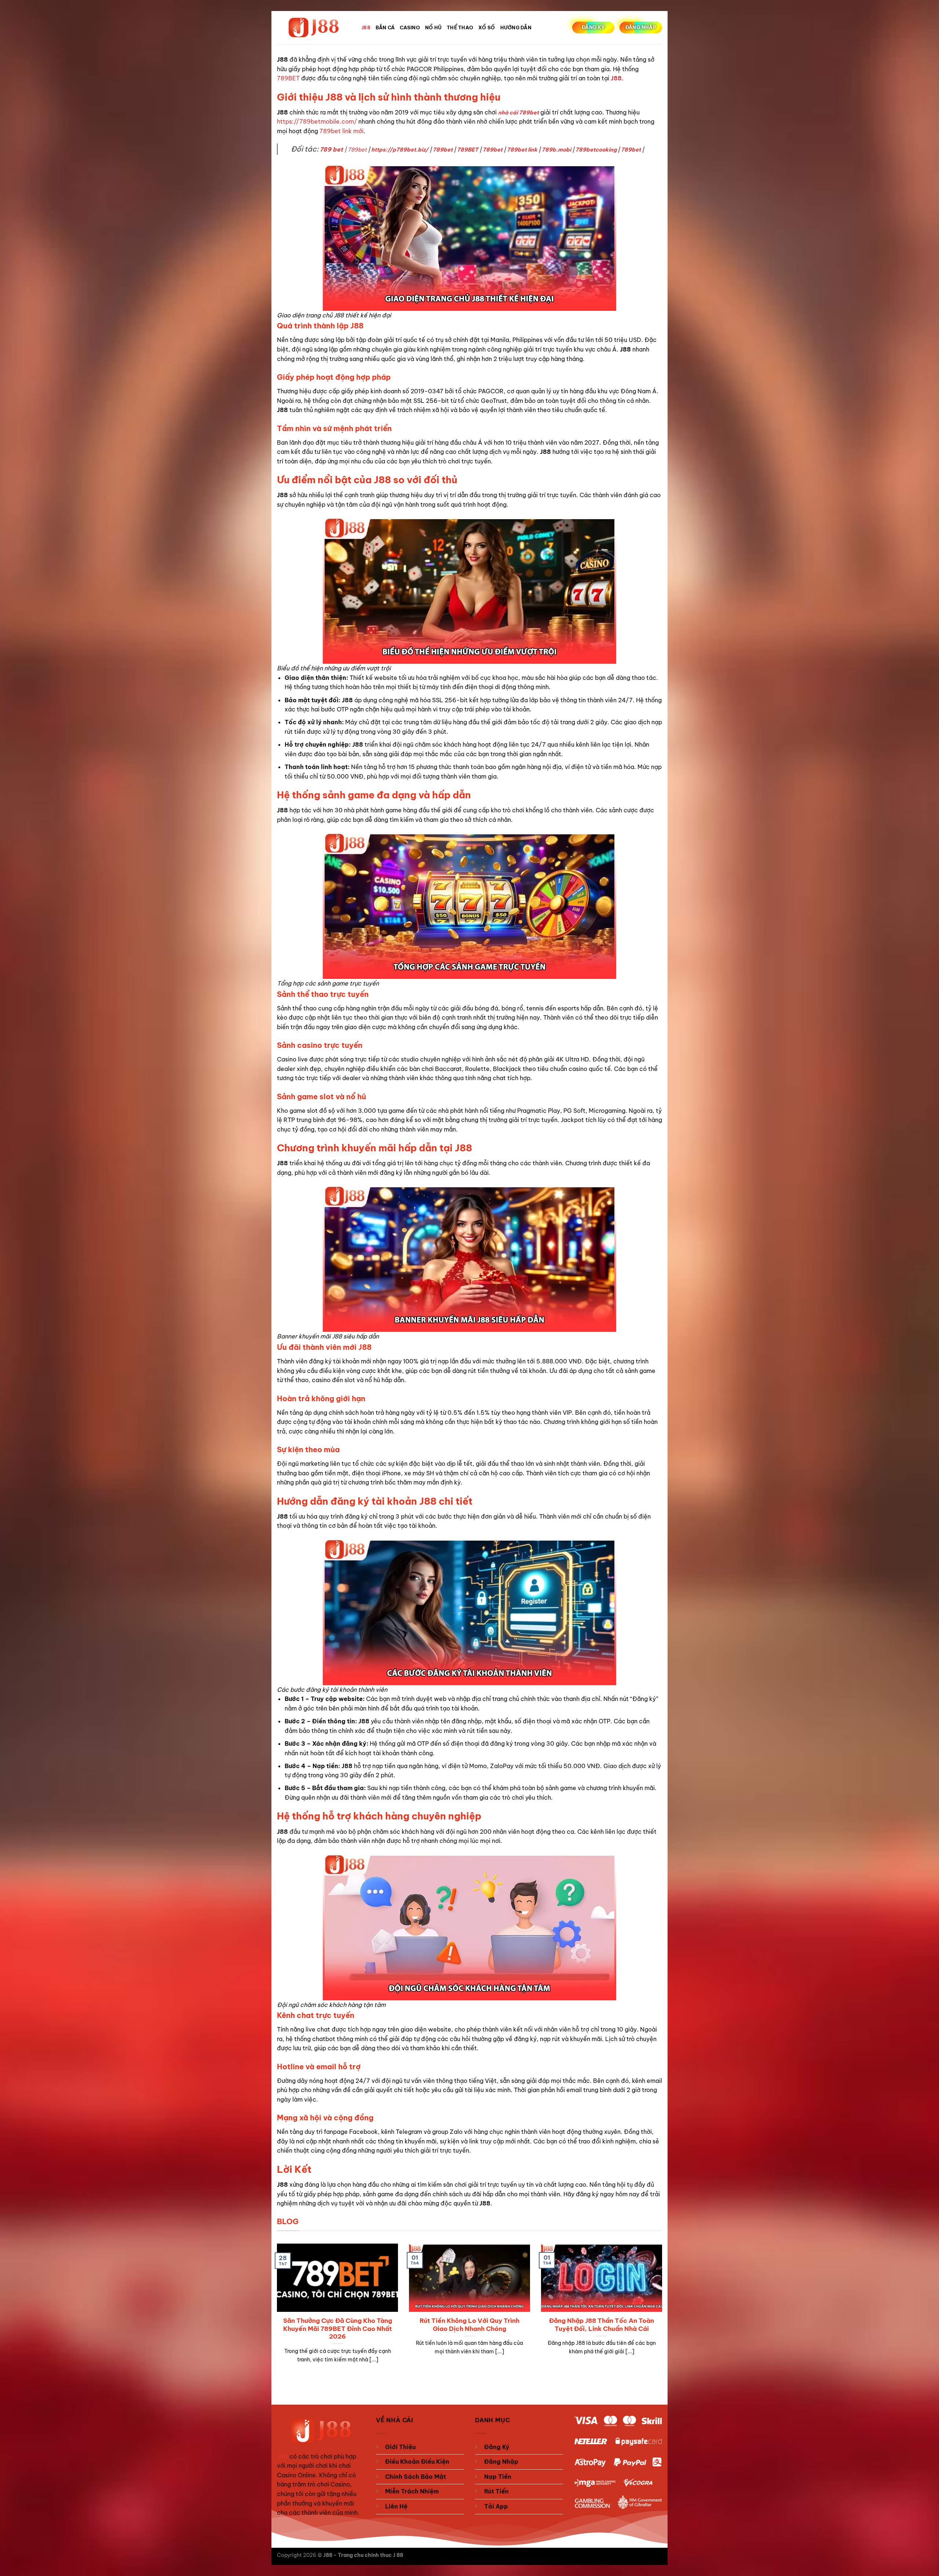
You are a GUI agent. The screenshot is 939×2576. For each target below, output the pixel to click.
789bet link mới (341, 131)
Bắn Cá (385, 28)
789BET (288, 78)
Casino (410, 28)
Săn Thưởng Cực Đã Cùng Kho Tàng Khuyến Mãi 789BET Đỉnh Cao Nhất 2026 (338, 2328)
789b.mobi (556, 150)
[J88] (314, 28)
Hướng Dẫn (516, 28)
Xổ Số (487, 28)
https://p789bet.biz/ (400, 150)
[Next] (664, 2312)
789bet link (522, 150)
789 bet (331, 149)
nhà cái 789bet (518, 113)
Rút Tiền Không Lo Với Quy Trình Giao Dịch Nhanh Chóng (469, 2324)
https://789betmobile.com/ (317, 121)
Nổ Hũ (433, 28)
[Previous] (275, 2312)
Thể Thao (460, 28)
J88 (366, 28)
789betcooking (596, 150)
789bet (357, 150)
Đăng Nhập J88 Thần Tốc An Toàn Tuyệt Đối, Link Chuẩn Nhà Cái (602, 2324)
